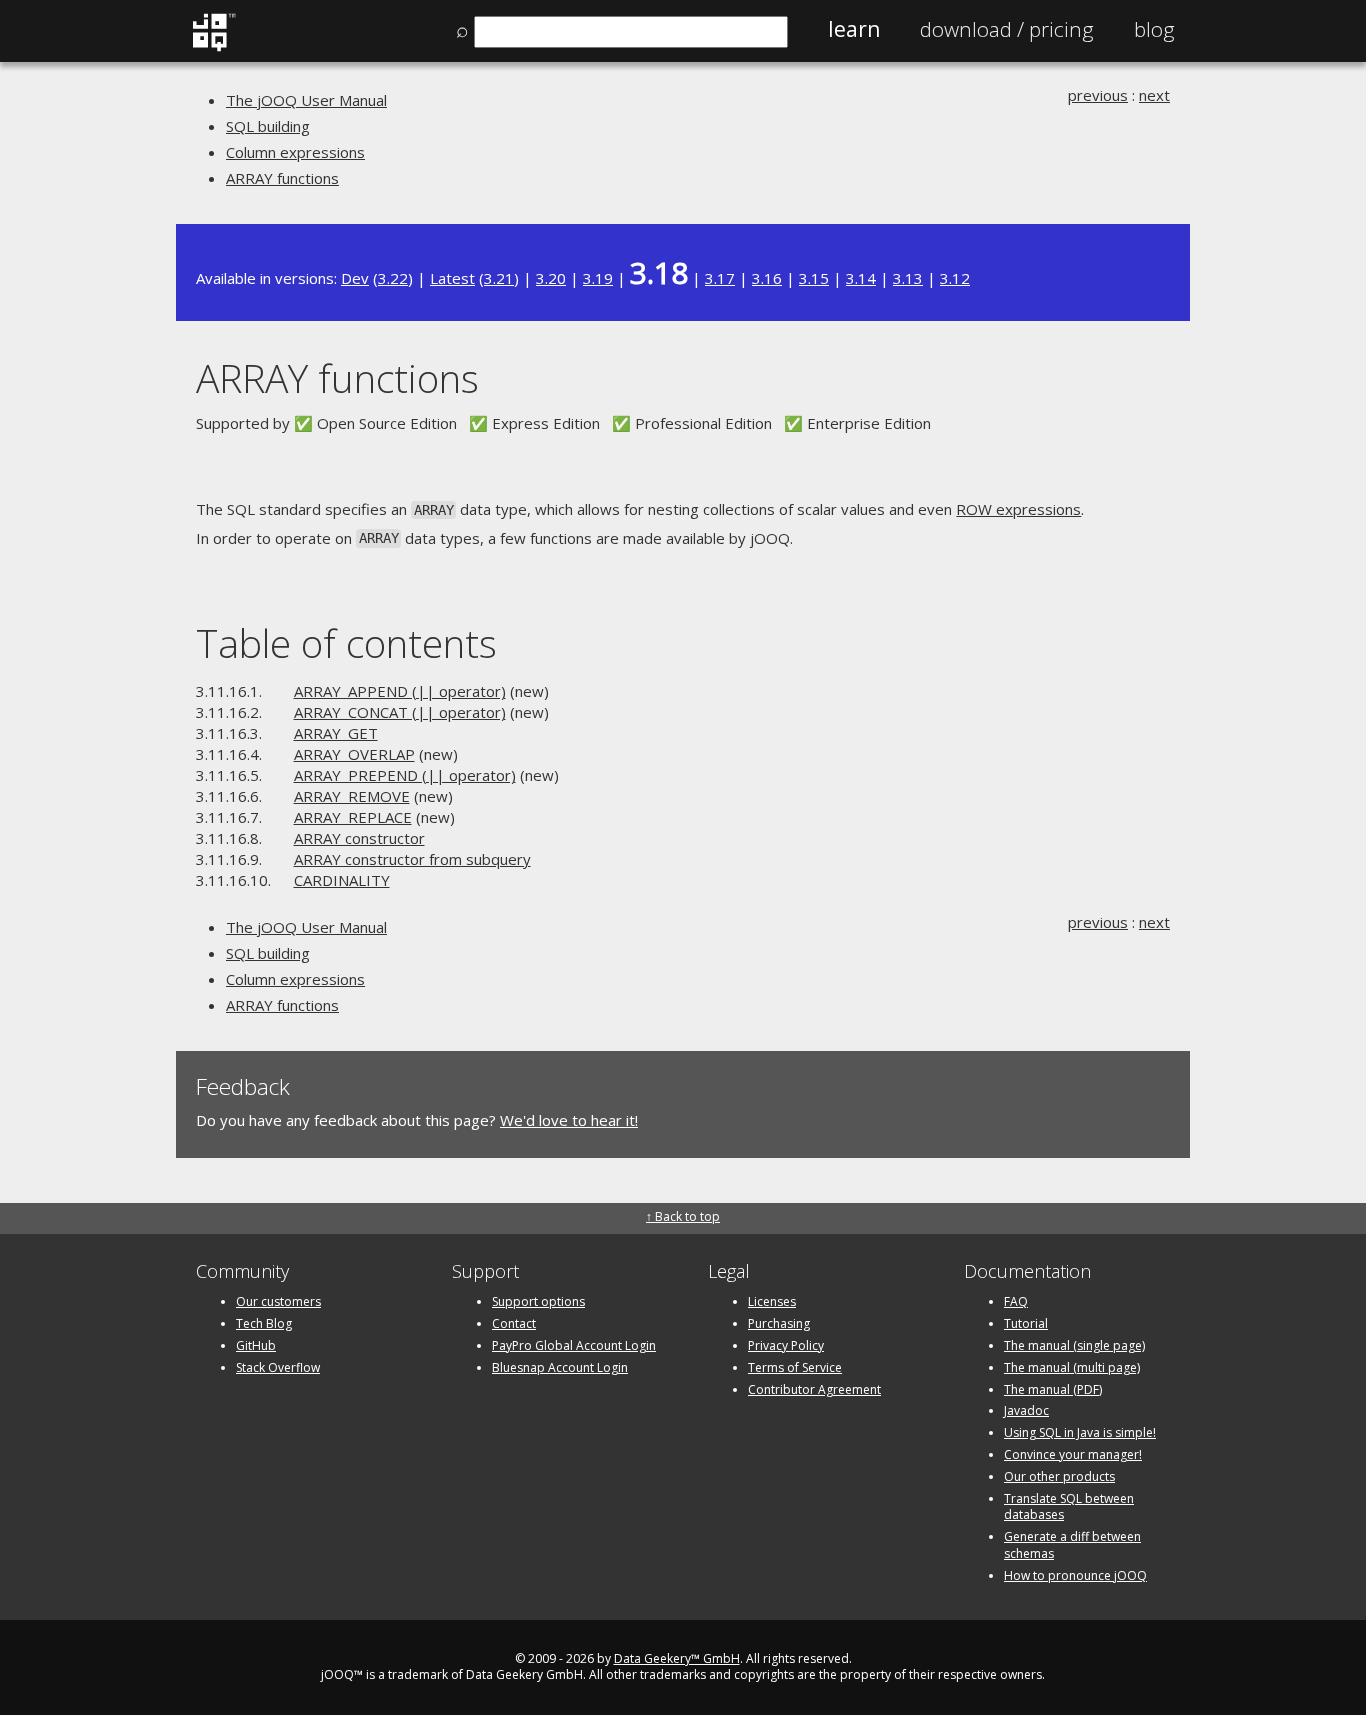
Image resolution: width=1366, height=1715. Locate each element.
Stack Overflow (278, 1367)
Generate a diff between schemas (1072, 1545)
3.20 (551, 278)
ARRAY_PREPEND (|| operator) (405, 775)
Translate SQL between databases (1069, 1507)
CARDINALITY (342, 880)
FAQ (1016, 1301)
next (1154, 95)
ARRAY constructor (359, 838)
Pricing (1007, 29)
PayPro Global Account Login (574, 1345)
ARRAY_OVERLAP (354, 754)
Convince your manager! (1073, 1454)
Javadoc (1026, 1410)
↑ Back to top (683, 1216)
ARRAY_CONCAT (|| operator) (400, 712)
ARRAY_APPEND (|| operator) (400, 691)
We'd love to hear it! (569, 1120)
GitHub (256, 1345)
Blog (1154, 29)
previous (1098, 95)
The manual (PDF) (1053, 1389)
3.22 (393, 278)
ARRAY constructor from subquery (412, 859)
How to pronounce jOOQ (1075, 1575)
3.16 (767, 278)
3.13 (908, 278)
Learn (854, 29)
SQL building (268, 126)
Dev (355, 278)
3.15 (814, 278)
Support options (538, 1301)
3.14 (861, 278)
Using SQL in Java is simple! (1080, 1432)
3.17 (720, 278)
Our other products (1059, 1476)
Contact (514, 1323)
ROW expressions (1018, 509)
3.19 (598, 278)
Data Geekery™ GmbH (677, 1658)
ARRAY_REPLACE (353, 817)
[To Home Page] (213, 47)
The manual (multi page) (1072, 1367)
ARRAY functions (282, 178)
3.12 (955, 278)
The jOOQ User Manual (306, 100)
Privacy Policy (786, 1345)
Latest (452, 278)
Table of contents (346, 642)
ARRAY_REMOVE (352, 796)
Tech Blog (264, 1323)
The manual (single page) (1074, 1345)
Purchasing (779, 1323)
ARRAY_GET (336, 733)
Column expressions (295, 152)
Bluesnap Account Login (560, 1367)
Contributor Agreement (814, 1389)
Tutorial (1026, 1323)
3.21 (499, 278)
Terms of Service (795, 1367)
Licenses (772, 1301)
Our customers (278, 1301)
